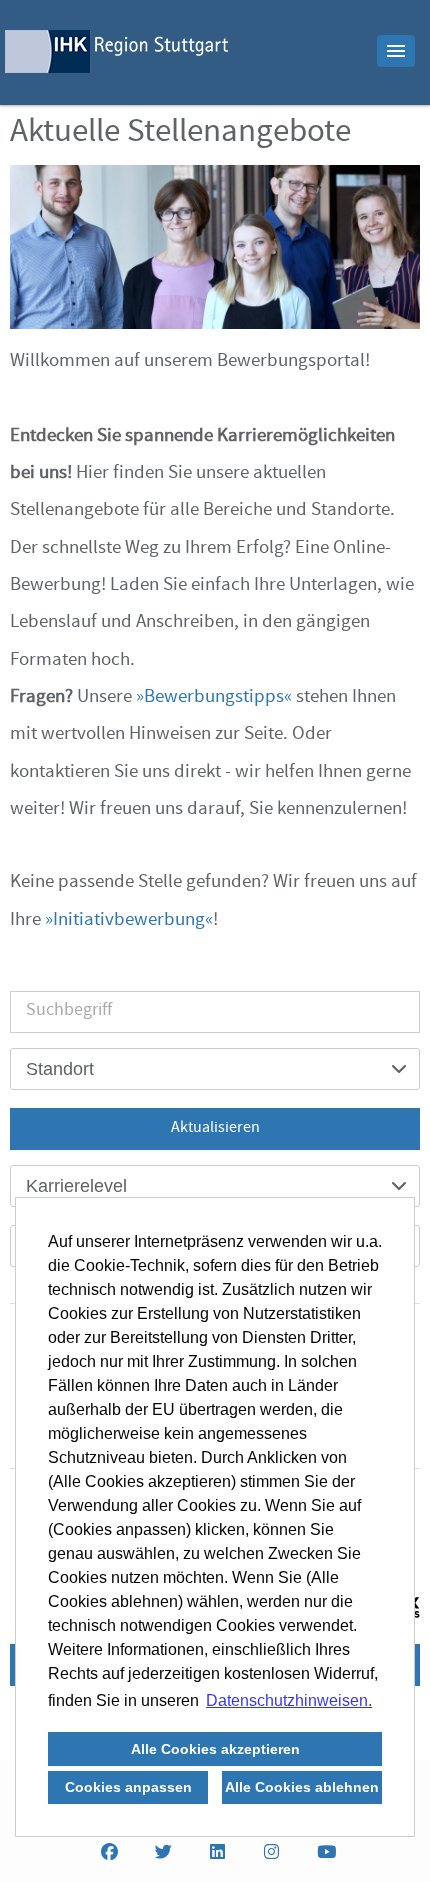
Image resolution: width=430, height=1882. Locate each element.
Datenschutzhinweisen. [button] (289, 1700)
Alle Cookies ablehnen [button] (302, 1787)
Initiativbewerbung (129, 921)
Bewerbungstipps (214, 698)
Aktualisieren (215, 1129)
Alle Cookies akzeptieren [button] (215, 1749)
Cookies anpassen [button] (128, 1787)
